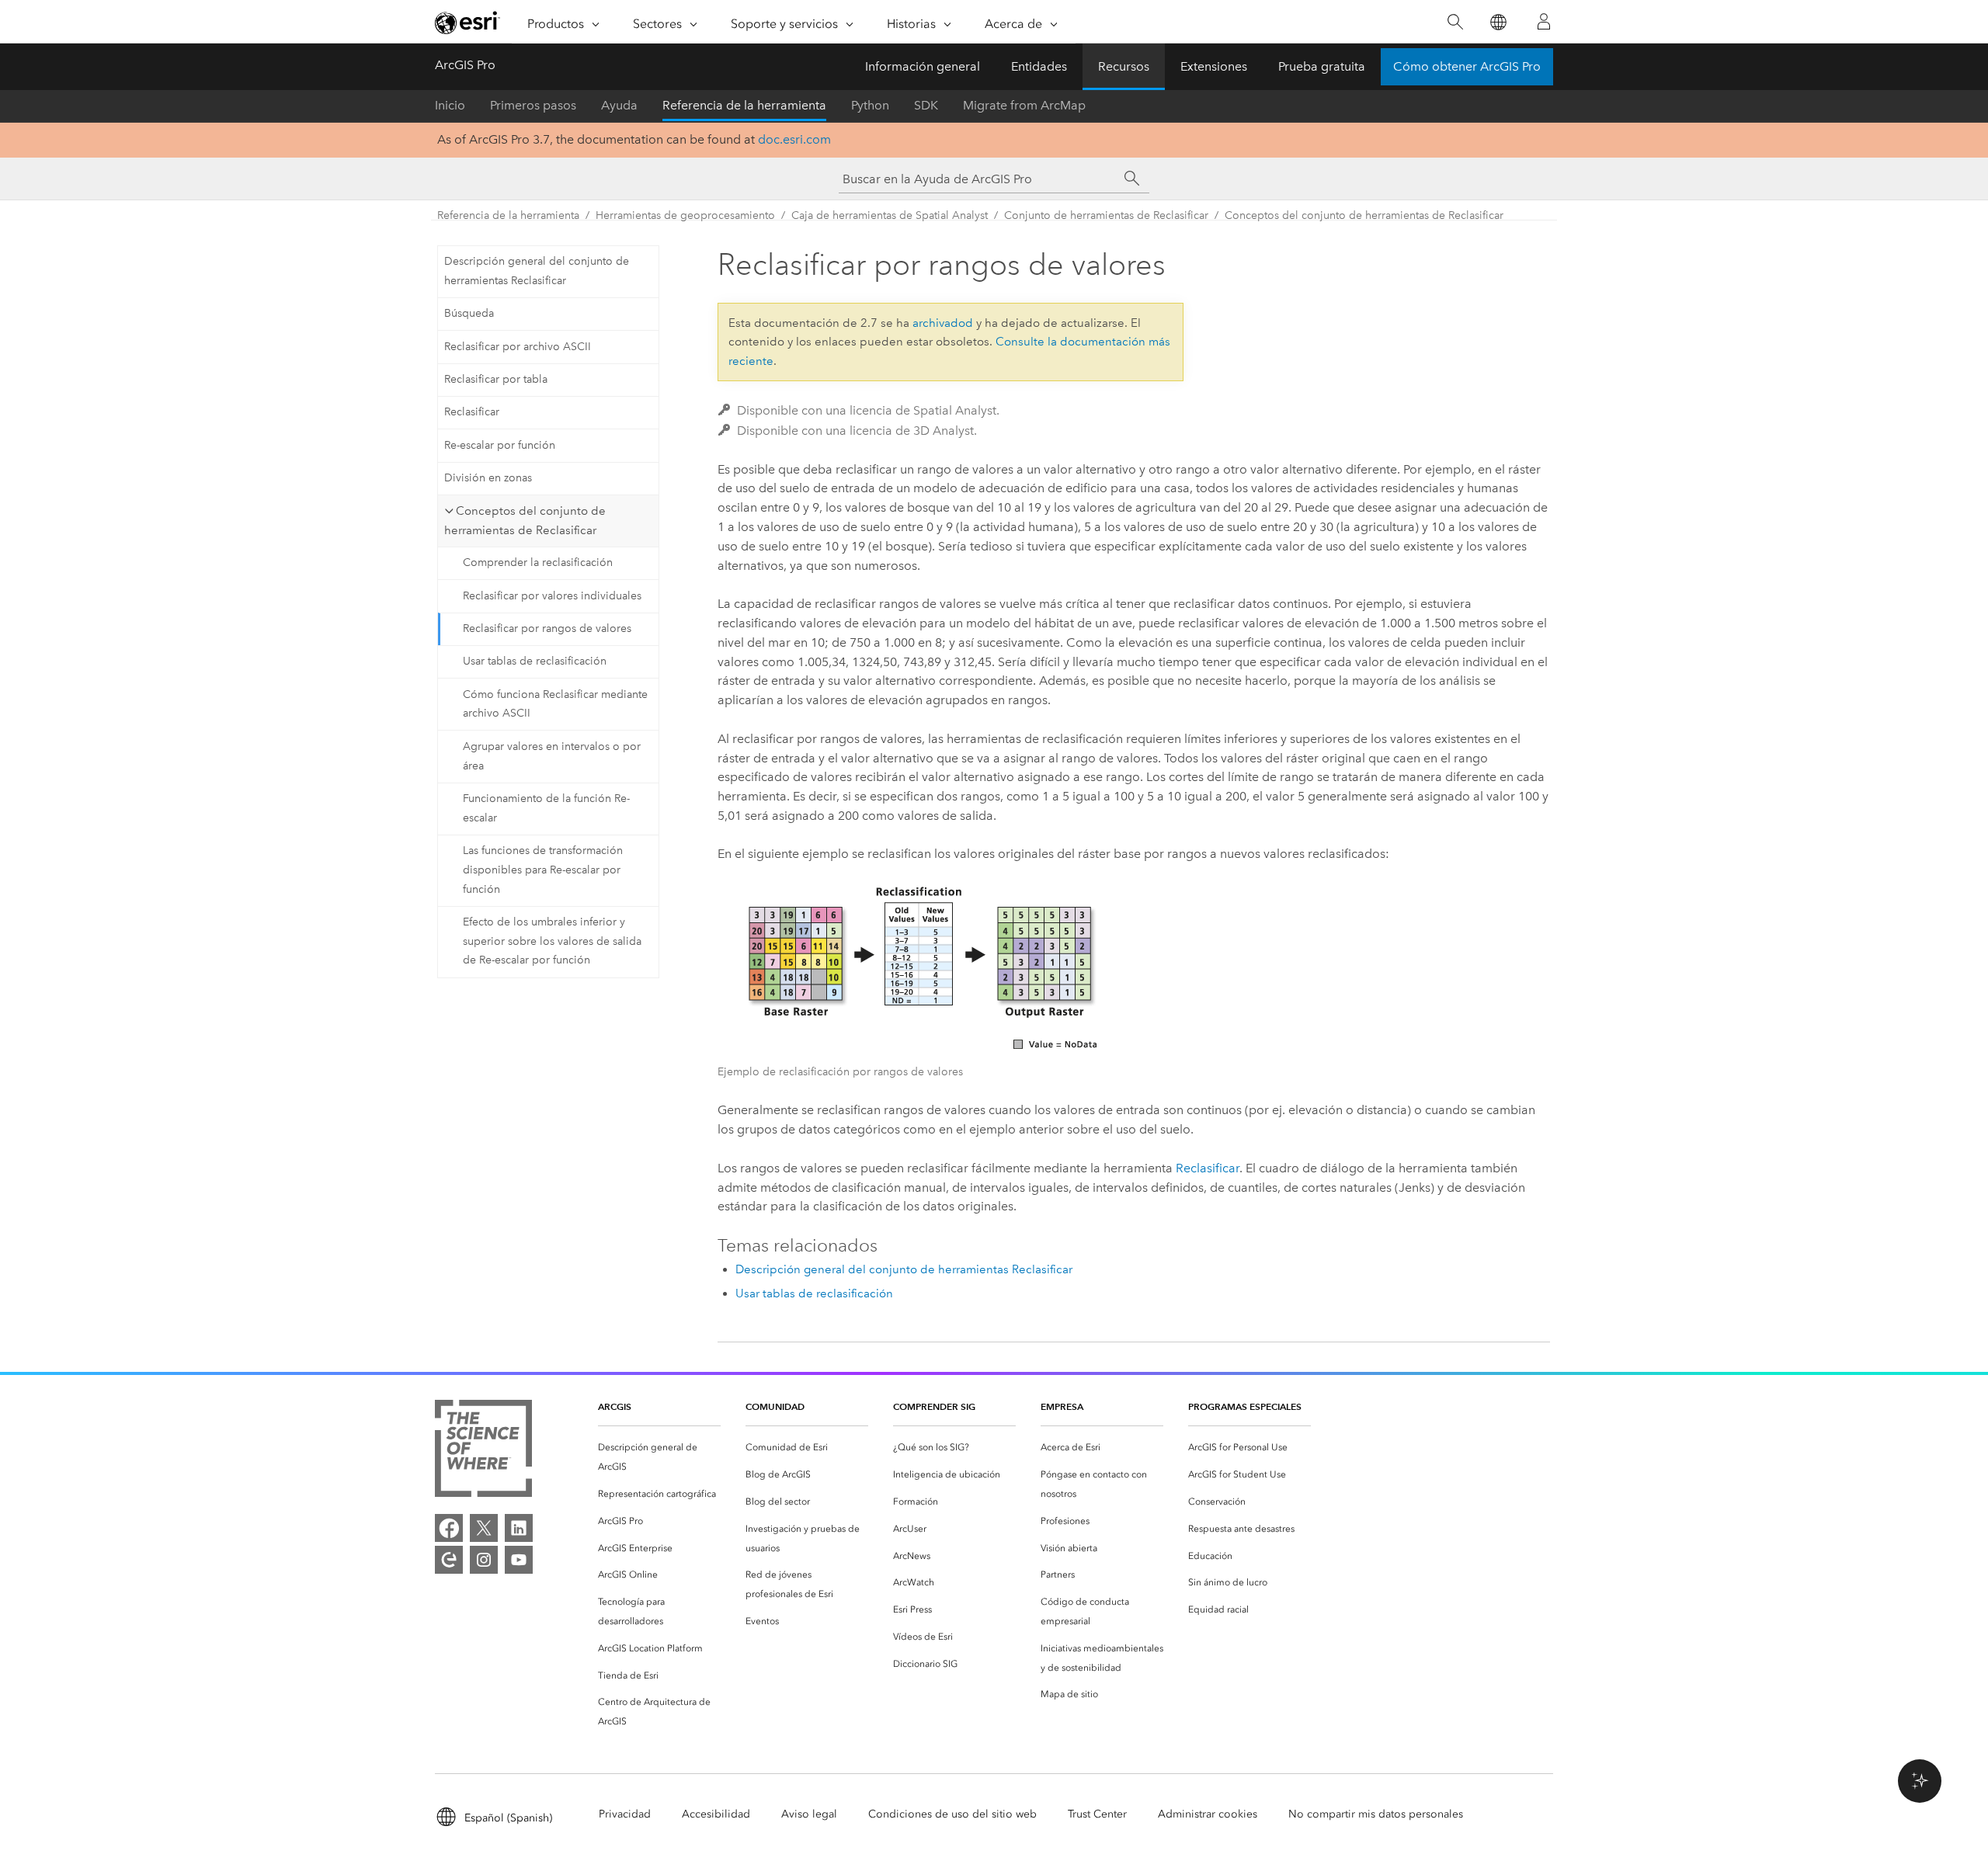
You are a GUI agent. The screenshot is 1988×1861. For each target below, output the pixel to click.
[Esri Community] (449, 1560)
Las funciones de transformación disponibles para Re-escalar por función (543, 870)
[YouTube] (519, 1560)
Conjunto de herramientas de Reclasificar (1106, 215)
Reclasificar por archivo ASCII (518, 347)
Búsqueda (469, 313)
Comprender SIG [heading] (934, 1406)
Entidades (1039, 66)
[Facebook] (449, 1528)
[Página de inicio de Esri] (467, 23)
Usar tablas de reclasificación (535, 661)
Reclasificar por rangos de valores (547, 628)
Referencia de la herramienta (744, 105)
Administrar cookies (1208, 1814)
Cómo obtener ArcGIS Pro (1467, 66)
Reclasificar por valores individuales (552, 596)
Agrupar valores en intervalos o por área (552, 756)
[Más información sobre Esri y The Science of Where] (483, 1451)
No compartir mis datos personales (1376, 1814)
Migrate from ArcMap (1024, 105)
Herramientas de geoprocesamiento (685, 215)
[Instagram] (484, 1560)
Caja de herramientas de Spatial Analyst (890, 215)
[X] (484, 1528)
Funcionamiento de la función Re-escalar (546, 808)
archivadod (943, 323)
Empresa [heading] (1062, 1406)
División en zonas (488, 478)
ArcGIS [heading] (615, 1406)
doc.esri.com (794, 139)
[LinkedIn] (519, 1528)
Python (870, 105)
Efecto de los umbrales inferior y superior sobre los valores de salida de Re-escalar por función (552, 941)
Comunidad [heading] (775, 1406)
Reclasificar (472, 412)
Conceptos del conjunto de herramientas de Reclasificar (1364, 215)
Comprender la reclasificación (538, 562)
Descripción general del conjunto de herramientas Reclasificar (537, 271)
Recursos (1124, 66)
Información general (923, 66)
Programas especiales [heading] (1245, 1406)
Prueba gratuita (1322, 66)
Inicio (450, 105)
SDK (926, 105)
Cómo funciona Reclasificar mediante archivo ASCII (555, 704)
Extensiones (1214, 66)
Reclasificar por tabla (496, 379)
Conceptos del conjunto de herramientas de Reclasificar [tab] (525, 521)
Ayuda (619, 105)
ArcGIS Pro (465, 65)
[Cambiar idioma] (1498, 22)
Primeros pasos (533, 105)
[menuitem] (659, 1457)
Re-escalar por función (500, 445)
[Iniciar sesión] (1544, 22)
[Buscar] (1455, 22)
